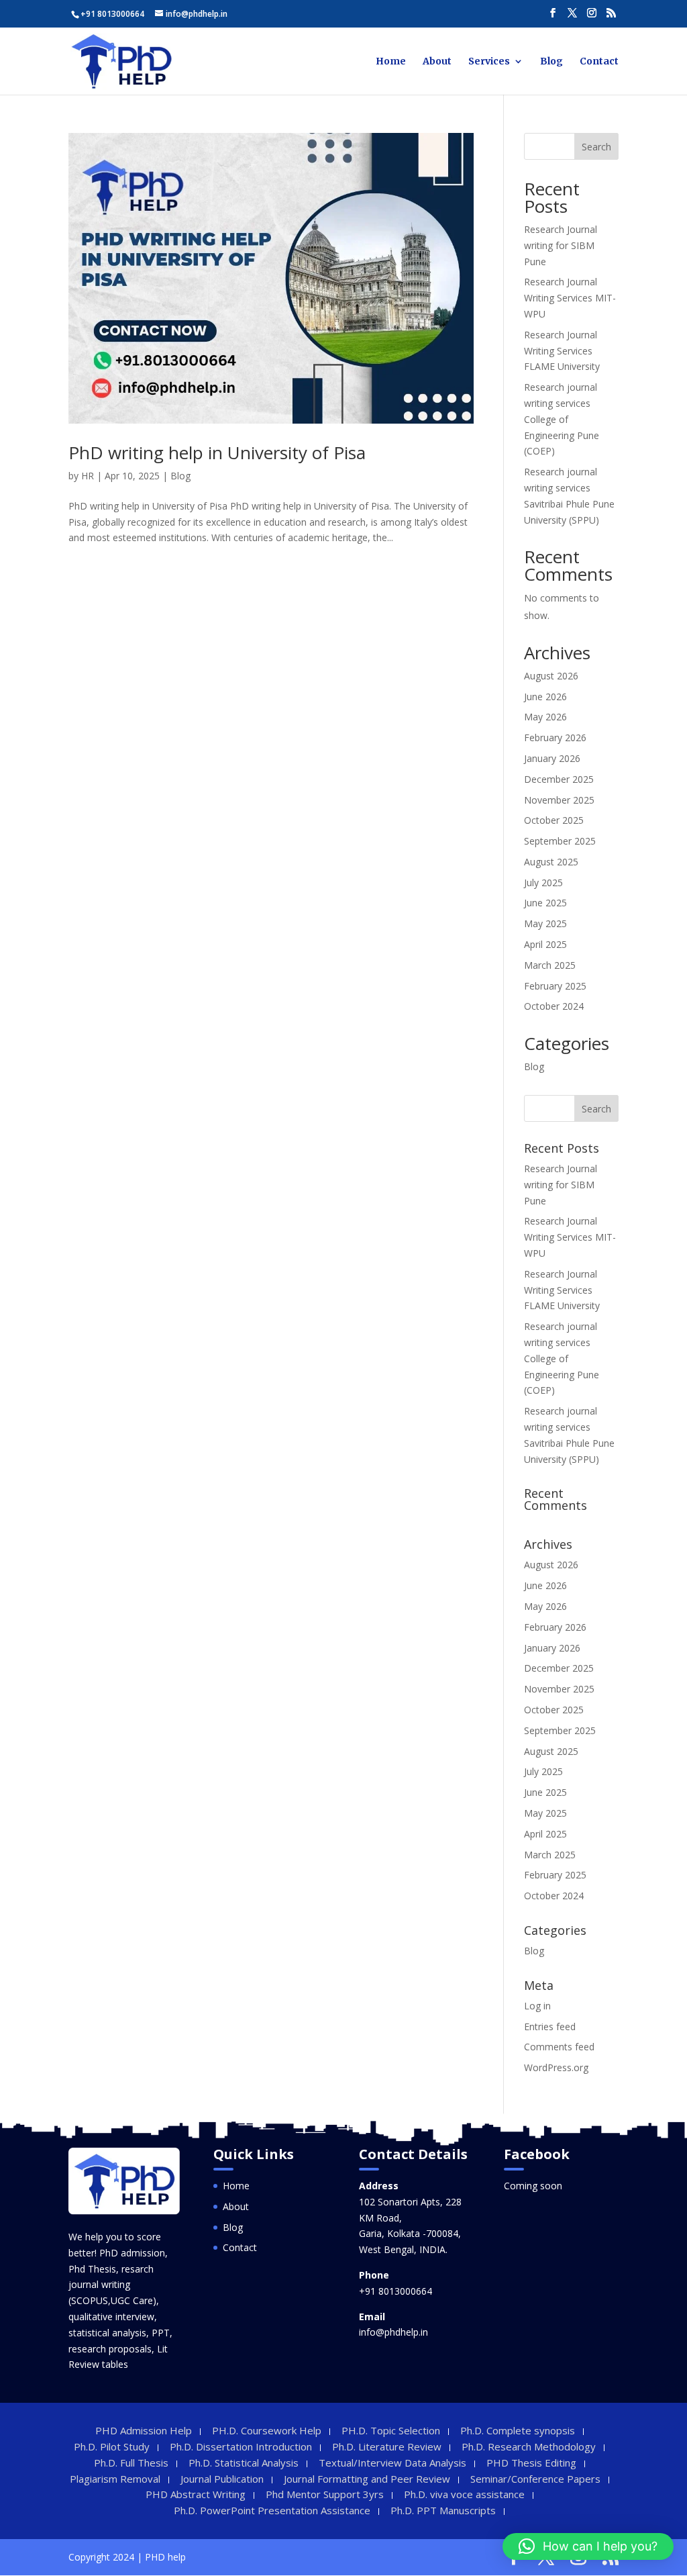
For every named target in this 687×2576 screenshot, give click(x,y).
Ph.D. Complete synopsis (518, 2430)
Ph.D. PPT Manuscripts (443, 2510)
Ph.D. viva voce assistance (464, 2494)
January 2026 (552, 758)
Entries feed (550, 2026)
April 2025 (545, 944)
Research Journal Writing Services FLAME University (562, 351)
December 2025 (559, 779)
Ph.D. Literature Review (387, 2446)
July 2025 (543, 882)
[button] (588, 2546)
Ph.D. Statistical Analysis (244, 2463)
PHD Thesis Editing (531, 2463)
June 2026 (545, 697)
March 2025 (550, 965)
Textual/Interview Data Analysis (392, 2463)
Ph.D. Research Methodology (529, 2446)
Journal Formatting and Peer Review (367, 2479)
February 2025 (555, 986)
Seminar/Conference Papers (535, 2479)
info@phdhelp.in (393, 2332)
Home (391, 62)
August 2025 (551, 862)
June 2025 (545, 903)
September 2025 (560, 841)
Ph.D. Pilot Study (112, 2446)
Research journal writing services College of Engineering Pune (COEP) (562, 419)
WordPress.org (556, 2067)
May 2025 (545, 923)
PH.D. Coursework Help (267, 2430)
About (437, 62)
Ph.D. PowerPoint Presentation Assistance (272, 2510)
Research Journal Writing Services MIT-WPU (570, 298)
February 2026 (555, 737)
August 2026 (551, 676)
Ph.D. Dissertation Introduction (241, 2446)
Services (489, 62)
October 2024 (554, 1006)
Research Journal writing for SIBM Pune (561, 245)
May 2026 (545, 717)
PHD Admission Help (144, 2430)
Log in (537, 2006)
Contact (599, 62)
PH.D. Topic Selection (391, 2430)
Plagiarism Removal (115, 2479)
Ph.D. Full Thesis (131, 2463)
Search (596, 147)
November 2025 (559, 800)
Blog (551, 62)
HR (88, 476)
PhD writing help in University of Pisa (217, 452)
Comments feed (559, 2047)
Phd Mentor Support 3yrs (325, 2494)
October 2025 (554, 820)
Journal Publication (222, 2479)
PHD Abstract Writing (196, 2494)
